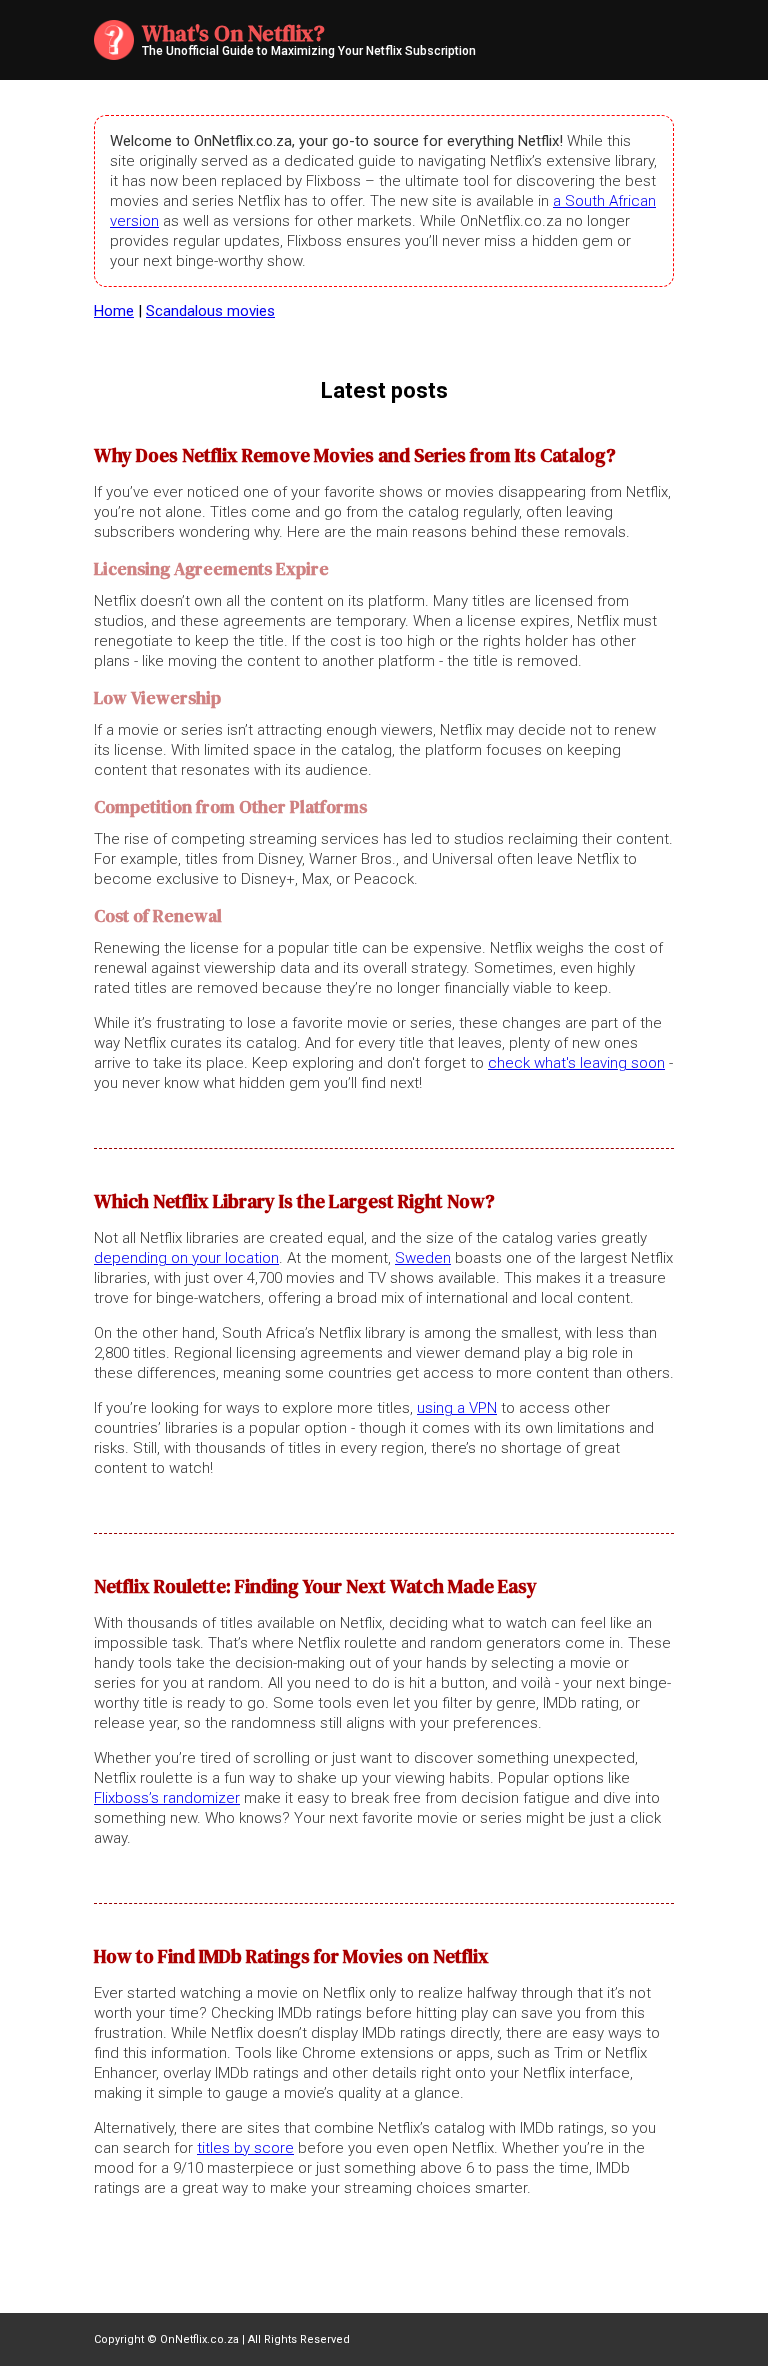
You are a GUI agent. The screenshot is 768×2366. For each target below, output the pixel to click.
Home (114, 311)
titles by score (245, 2148)
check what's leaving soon (576, 1063)
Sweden (423, 1258)
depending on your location (186, 1258)
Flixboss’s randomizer (167, 1798)
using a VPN (457, 1408)
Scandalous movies (210, 311)
